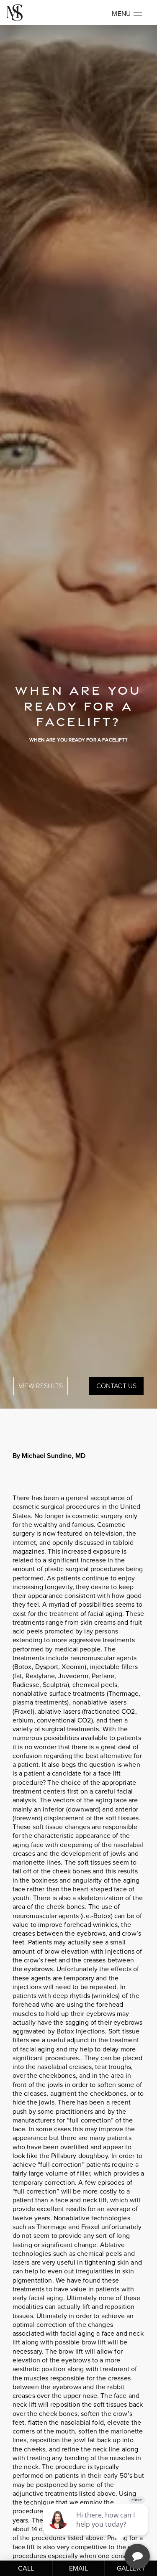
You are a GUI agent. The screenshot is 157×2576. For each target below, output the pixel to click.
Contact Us (117, 1386)
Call (26, 2568)
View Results (41, 1386)
